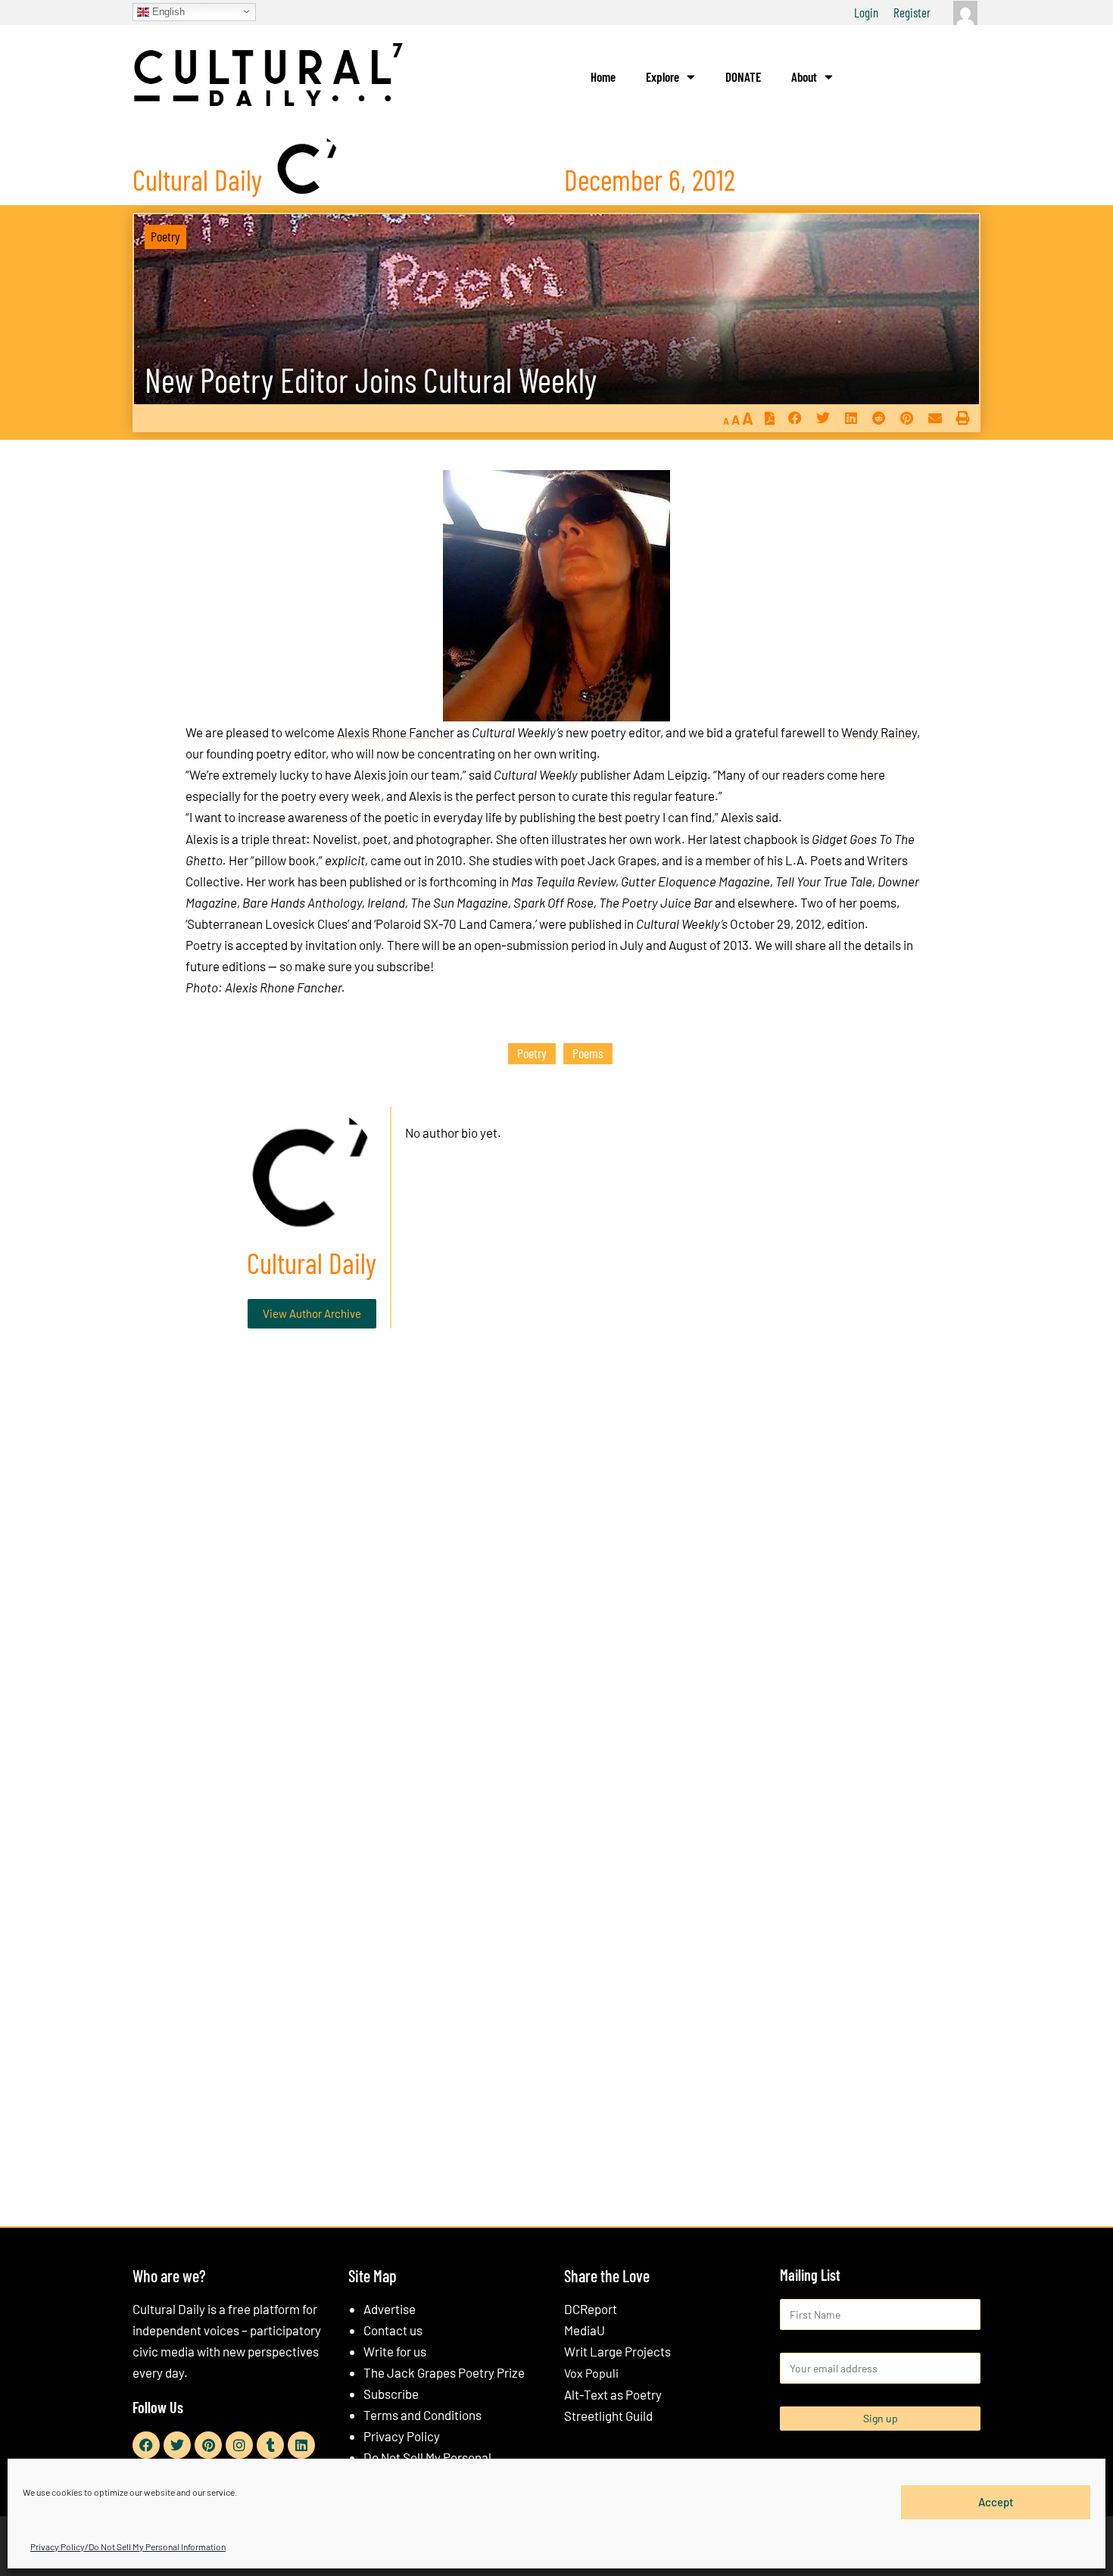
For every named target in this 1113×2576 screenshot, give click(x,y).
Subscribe (391, 2394)
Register (912, 12)
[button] (795, 418)
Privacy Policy (402, 2436)
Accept (996, 2502)
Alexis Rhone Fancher (396, 732)
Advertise (390, 2309)
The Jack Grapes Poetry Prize (444, 2372)
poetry (532, 1053)
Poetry (165, 236)
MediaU (585, 2330)
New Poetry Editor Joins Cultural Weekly (371, 380)
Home (603, 76)
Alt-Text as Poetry (613, 2394)
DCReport (591, 2309)
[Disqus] (556, 1571)
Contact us (393, 2330)
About (804, 76)
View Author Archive (312, 1313)
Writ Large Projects (617, 2351)
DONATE (743, 76)
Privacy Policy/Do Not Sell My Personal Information (128, 2546)
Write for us (395, 2351)
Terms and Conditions (422, 2415)
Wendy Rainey (879, 732)
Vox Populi (591, 2373)
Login (866, 12)
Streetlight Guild (608, 2416)
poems (588, 1053)
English (167, 11)
